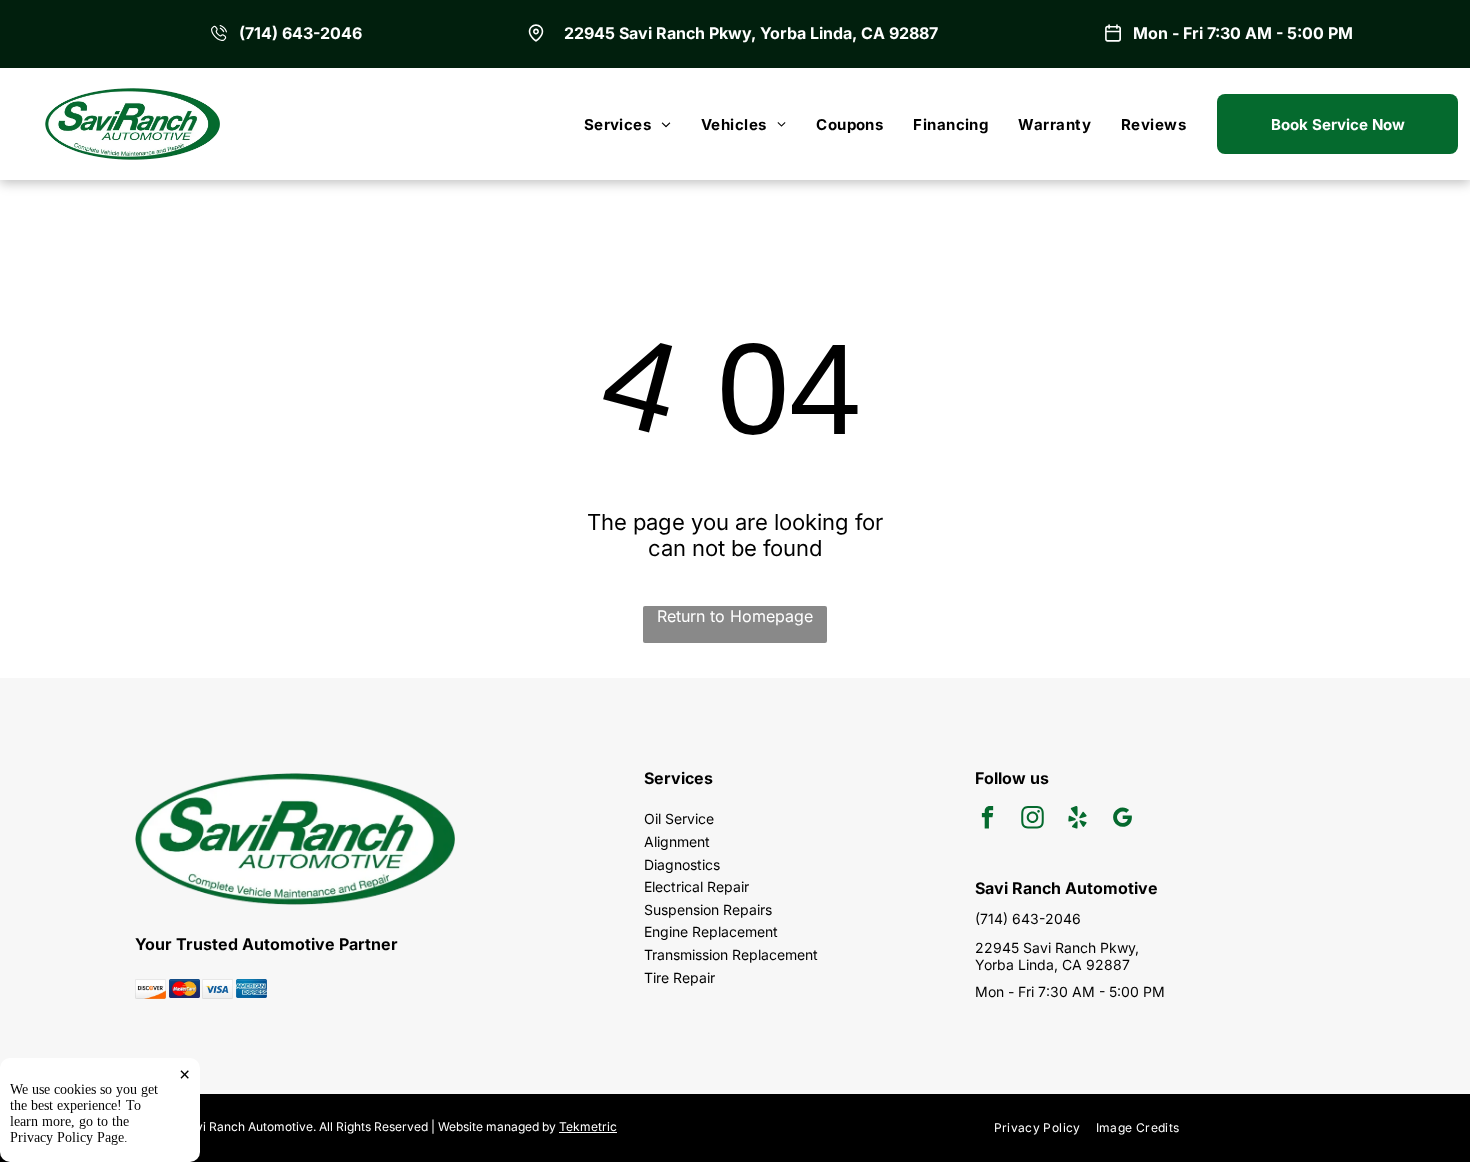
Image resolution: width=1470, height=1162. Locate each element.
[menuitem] (627, 124)
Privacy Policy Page (67, 1137)
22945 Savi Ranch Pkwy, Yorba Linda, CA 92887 (751, 33)
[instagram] (1032, 820)
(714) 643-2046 (300, 33)
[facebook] (987, 820)
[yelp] (1077, 820)
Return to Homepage (735, 616)
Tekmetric (588, 1126)
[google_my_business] (1122, 820)
